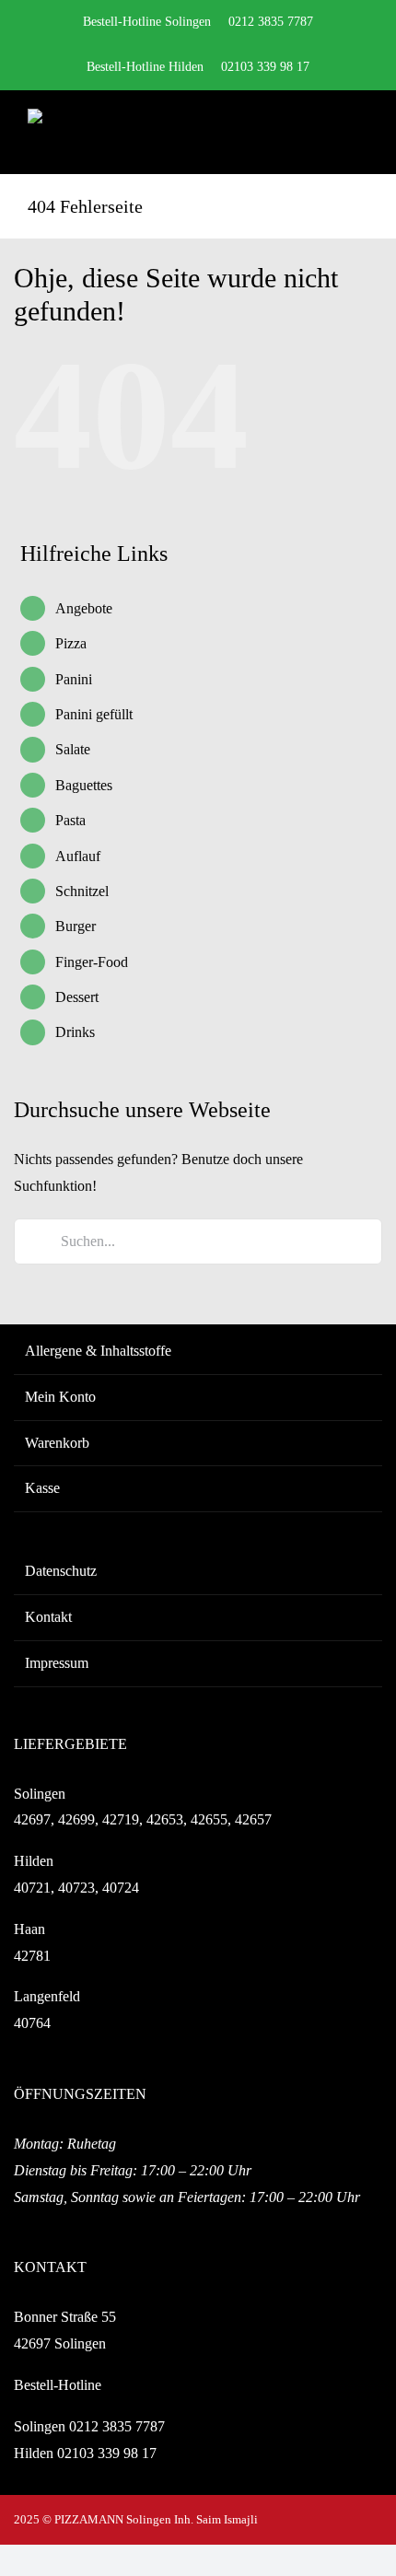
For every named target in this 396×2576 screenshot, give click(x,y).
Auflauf (78, 856)
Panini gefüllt (94, 714)
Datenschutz (61, 1571)
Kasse (42, 1488)
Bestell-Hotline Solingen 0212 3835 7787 (198, 22)
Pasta (70, 820)
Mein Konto (60, 1397)
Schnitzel (82, 891)
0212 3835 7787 (117, 2426)
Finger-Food (92, 962)
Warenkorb (57, 1443)
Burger (76, 926)
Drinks (75, 1032)
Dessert (77, 997)
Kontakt (48, 1617)
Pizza (71, 643)
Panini (74, 679)
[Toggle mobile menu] (361, 131)
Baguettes (84, 785)
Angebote (84, 608)
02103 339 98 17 (107, 2453)
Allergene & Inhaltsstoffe (98, 1351)
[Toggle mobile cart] (328, 131)
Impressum (57, 1663)
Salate (73, 749)
